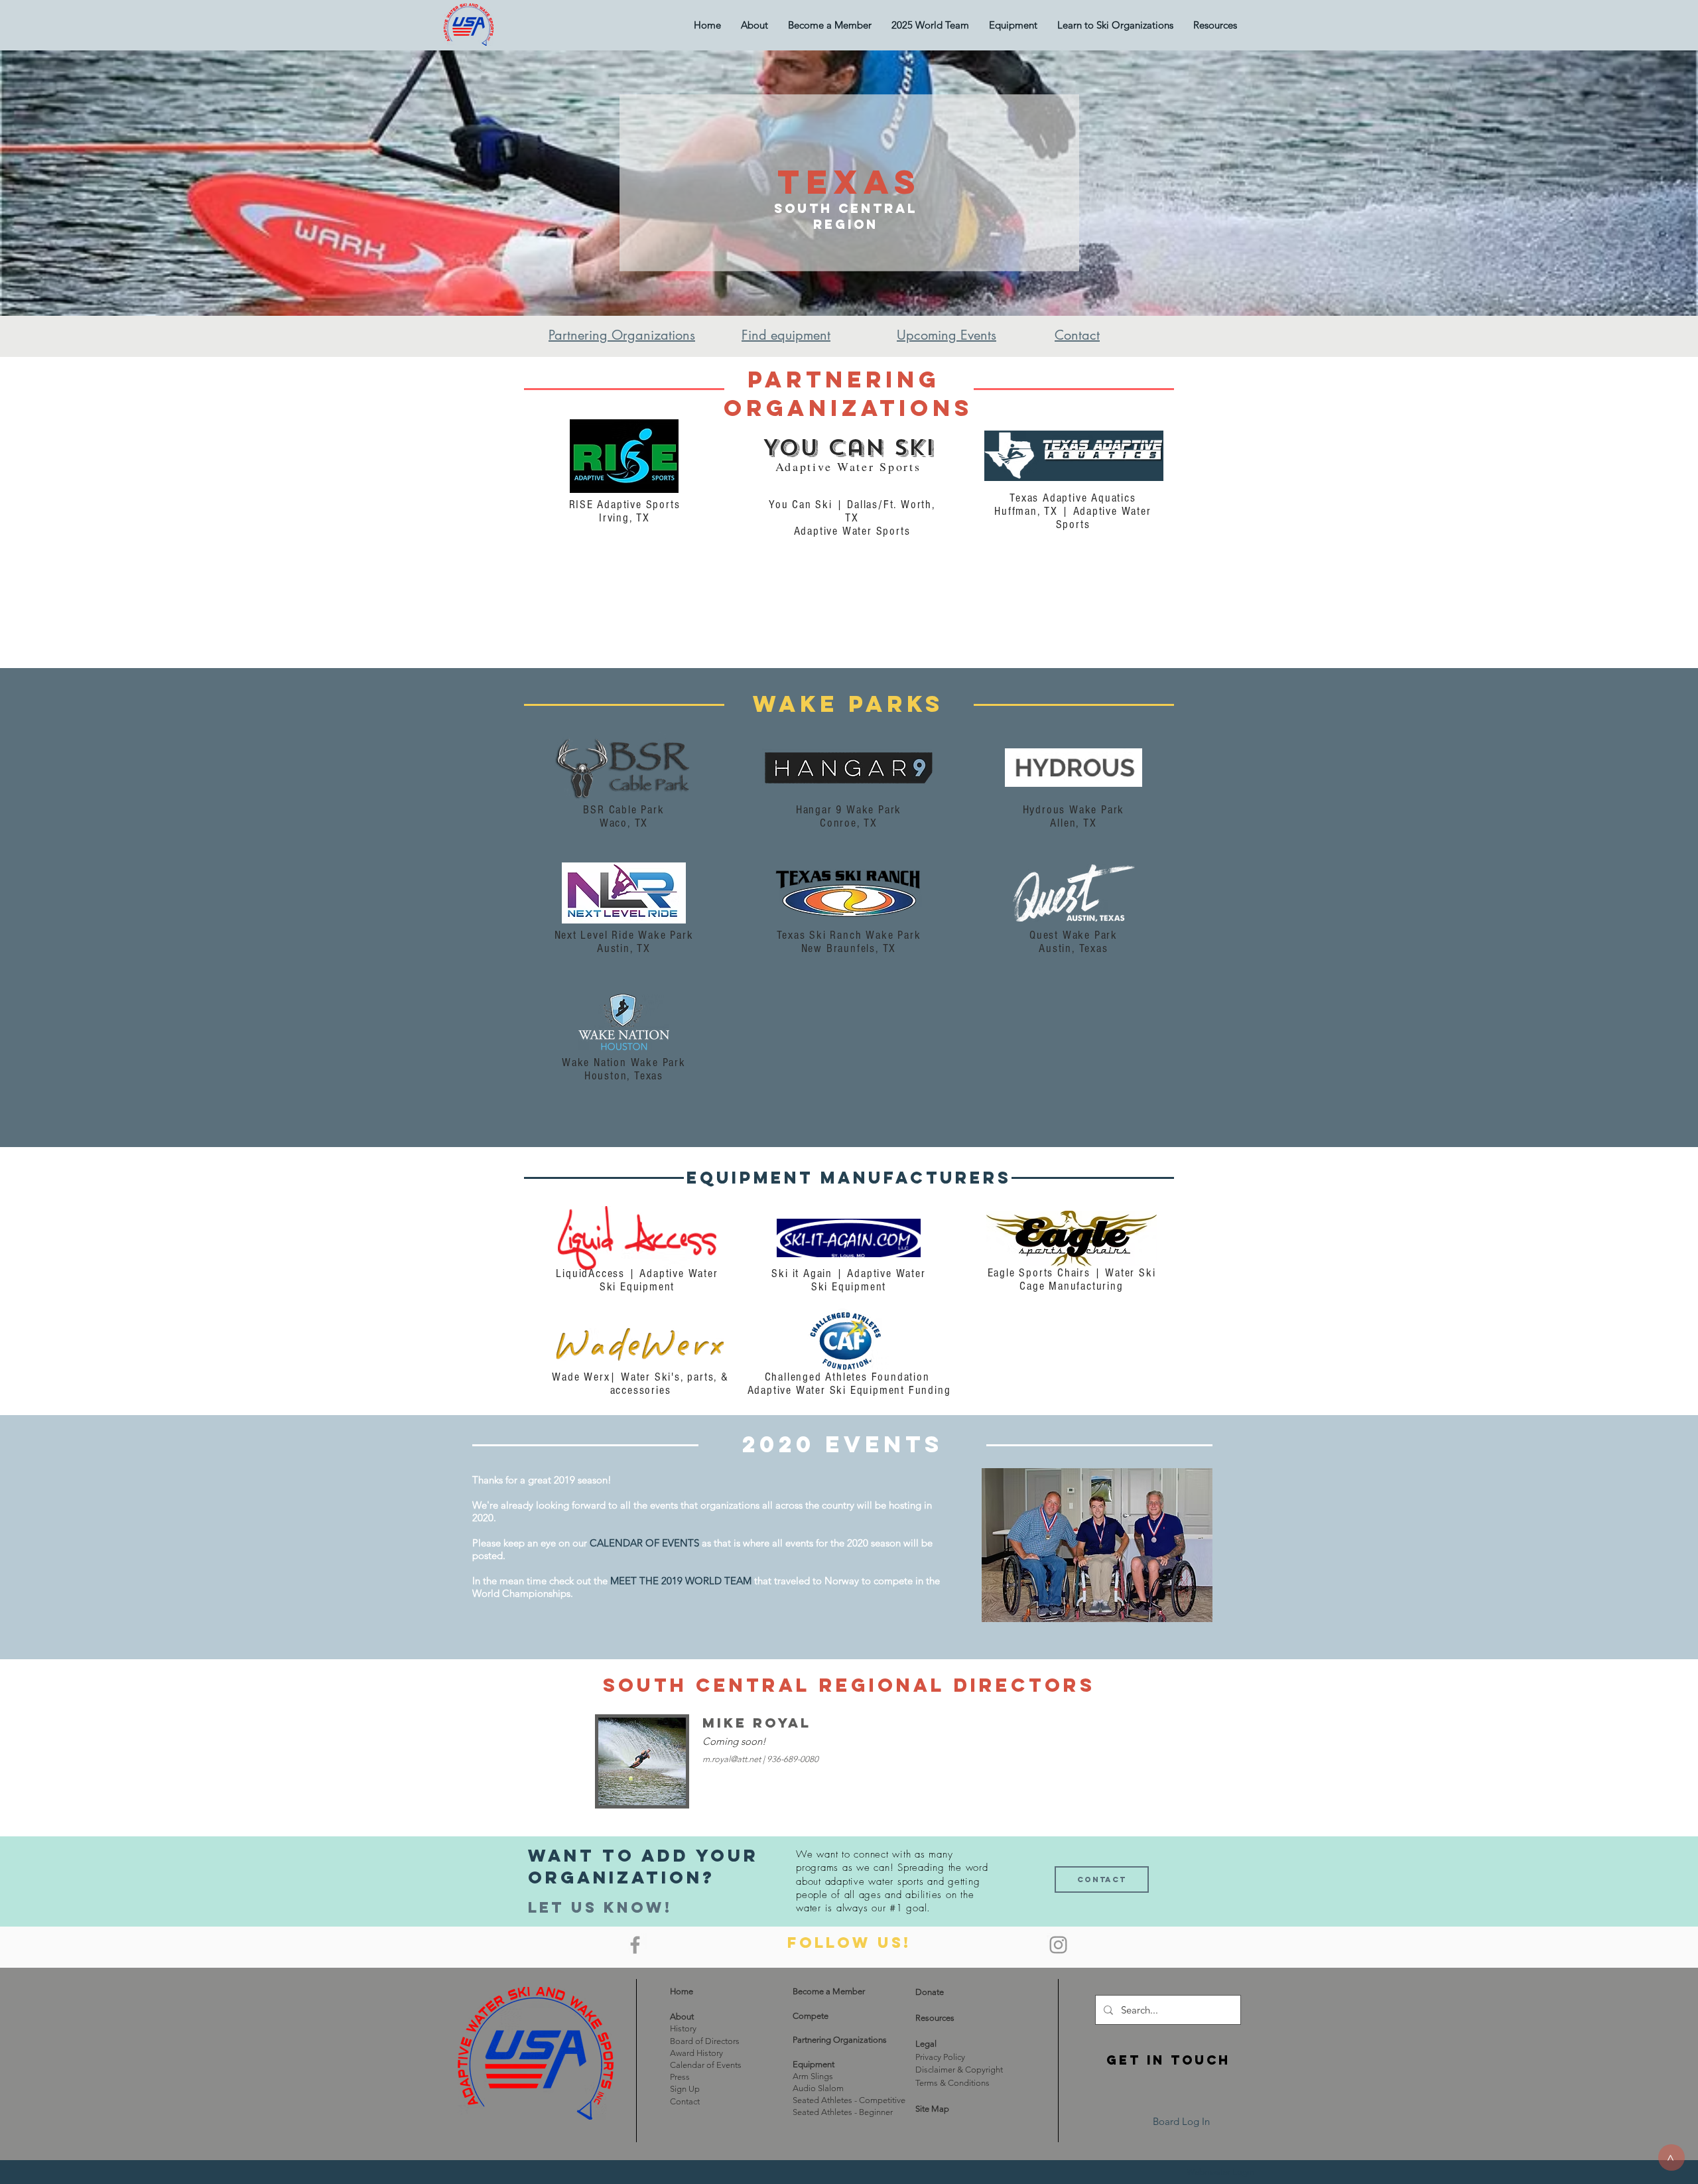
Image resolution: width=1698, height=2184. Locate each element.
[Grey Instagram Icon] (1058, 1945)
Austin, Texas (1073, 948)
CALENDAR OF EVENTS (644, 1543)
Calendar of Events (706, 2065)
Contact (685, 2101)
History (683, 2028)
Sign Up (685, 2089)
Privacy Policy (940, 2057)
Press (680, 2077)
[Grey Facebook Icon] (635, 1945)
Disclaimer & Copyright (959, 2070)
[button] (1013, 25)
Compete (811, 2016)
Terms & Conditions (952, 2083)
